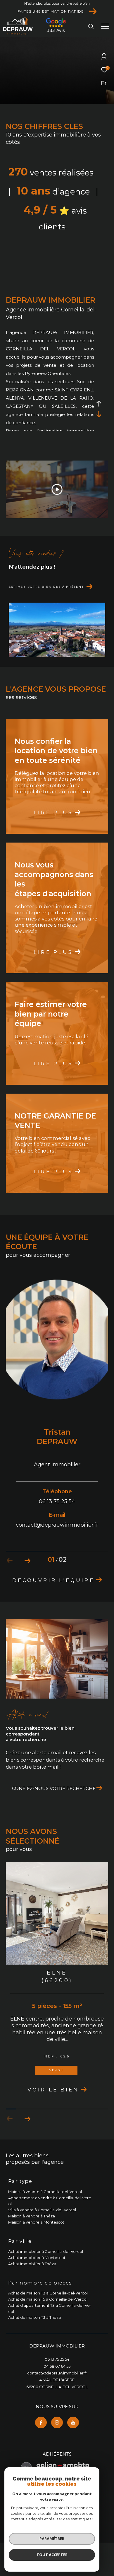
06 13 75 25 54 (57, 2379)
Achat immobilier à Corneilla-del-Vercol (46, 2271)
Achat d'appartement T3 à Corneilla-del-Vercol (50, 2328)
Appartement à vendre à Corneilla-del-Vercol (50, 2220)
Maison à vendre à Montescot (36, 2242)
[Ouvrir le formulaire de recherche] (91, 26)
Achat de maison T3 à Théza (34, 2337)
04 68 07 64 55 (57, 2386)
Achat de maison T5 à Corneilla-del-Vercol (48, 2319)
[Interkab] (56, 32)
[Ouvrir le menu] (105, 26)
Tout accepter (52, 2555)
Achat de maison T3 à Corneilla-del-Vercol (48, 2313)
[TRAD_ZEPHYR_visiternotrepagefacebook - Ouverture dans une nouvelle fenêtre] (41, 2442)
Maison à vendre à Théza (32, 2236)
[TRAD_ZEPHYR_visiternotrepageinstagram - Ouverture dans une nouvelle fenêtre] (57, 2442)
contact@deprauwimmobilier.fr (57, 2393)
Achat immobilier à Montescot (37, 2277)
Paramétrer (52, 2539)
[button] (27, 1561)
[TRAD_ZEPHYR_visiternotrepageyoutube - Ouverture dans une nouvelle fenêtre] (73, 2442)
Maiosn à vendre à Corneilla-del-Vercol (45, 2211)
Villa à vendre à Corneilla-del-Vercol (42, 2229)
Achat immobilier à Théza (32, 2283)
